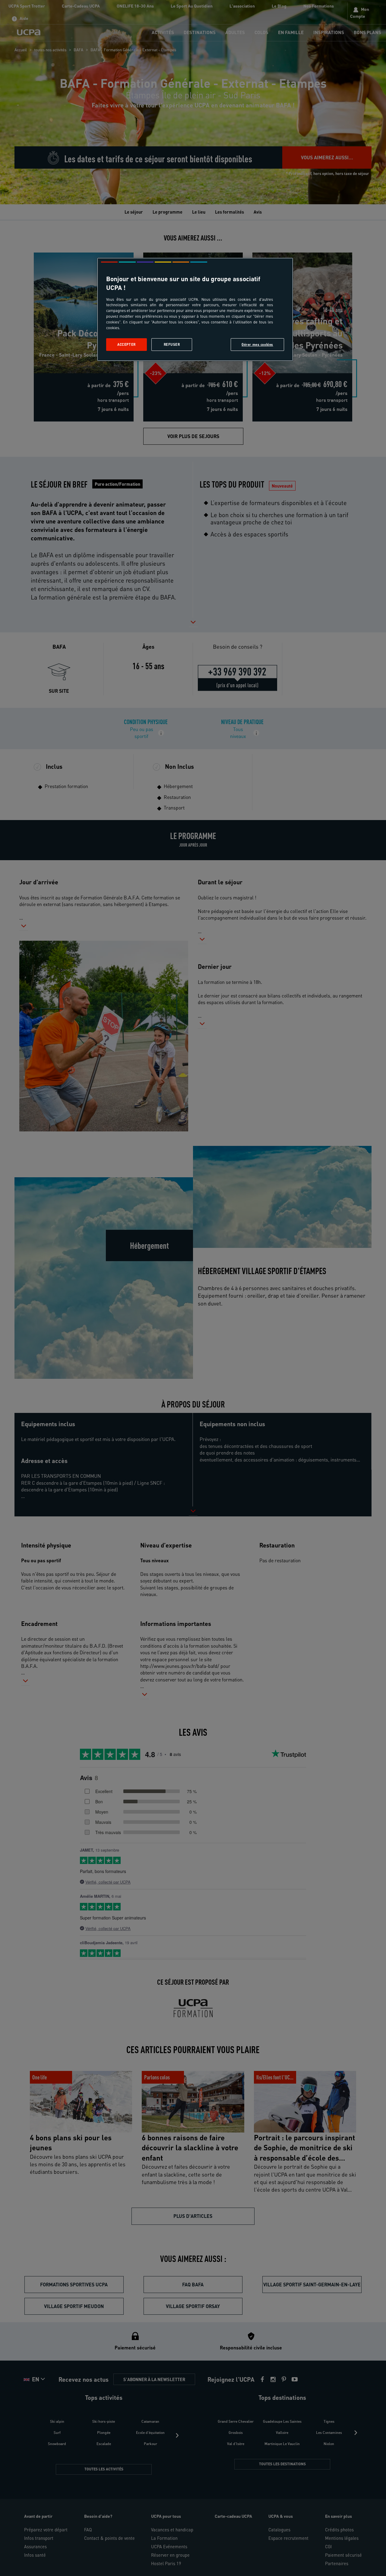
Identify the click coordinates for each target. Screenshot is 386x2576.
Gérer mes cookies (257, 344)
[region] (195, 309)
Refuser (172, 344)
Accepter (127, 344)
